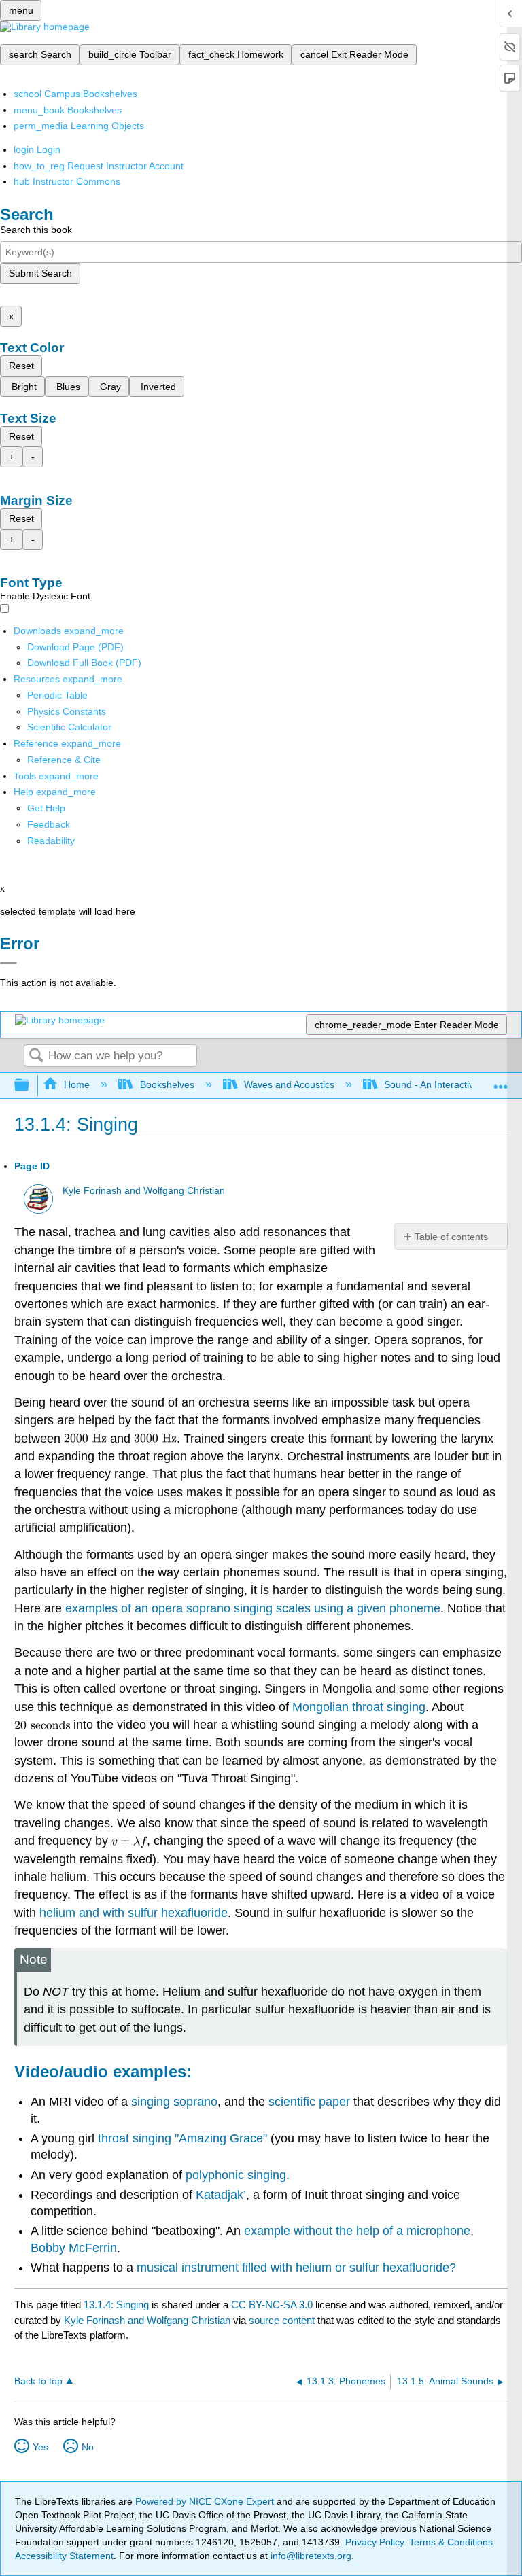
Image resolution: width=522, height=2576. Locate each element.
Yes (40, 2447)
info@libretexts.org (310, 2556)
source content (282, 2320)
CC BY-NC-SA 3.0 (272, 2305)
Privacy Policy (375, 2542)
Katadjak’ (221, 2195)
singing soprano (174, 2102)
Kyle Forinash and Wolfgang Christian (144, 1191)
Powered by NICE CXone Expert (206, 2501)
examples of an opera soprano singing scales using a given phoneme (253, 1608)
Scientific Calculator (69, 727)
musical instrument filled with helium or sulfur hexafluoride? (296, 2268)
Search (36, 1056)
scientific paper (309, 2102)
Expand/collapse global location (501, 1081)
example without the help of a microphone (357, 2231)
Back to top (38, 2381)
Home (77, 1084)
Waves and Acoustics (289, 1084)
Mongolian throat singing (359, 1707)
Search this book (36, 230)
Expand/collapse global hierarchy (31, 1086)
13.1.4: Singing (116, 2305)
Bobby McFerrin (74, 2248)
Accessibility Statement (64, 2556)
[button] (49, 824)
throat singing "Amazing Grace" (182, 2138)
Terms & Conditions (451, 2542)
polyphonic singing (236, 2175)
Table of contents (451, 1237)
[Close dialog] (8, 963)
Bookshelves (167, 1084)
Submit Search (40, 273)
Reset (21, 366)
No (88, 2447)
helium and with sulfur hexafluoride (134, 1913)
